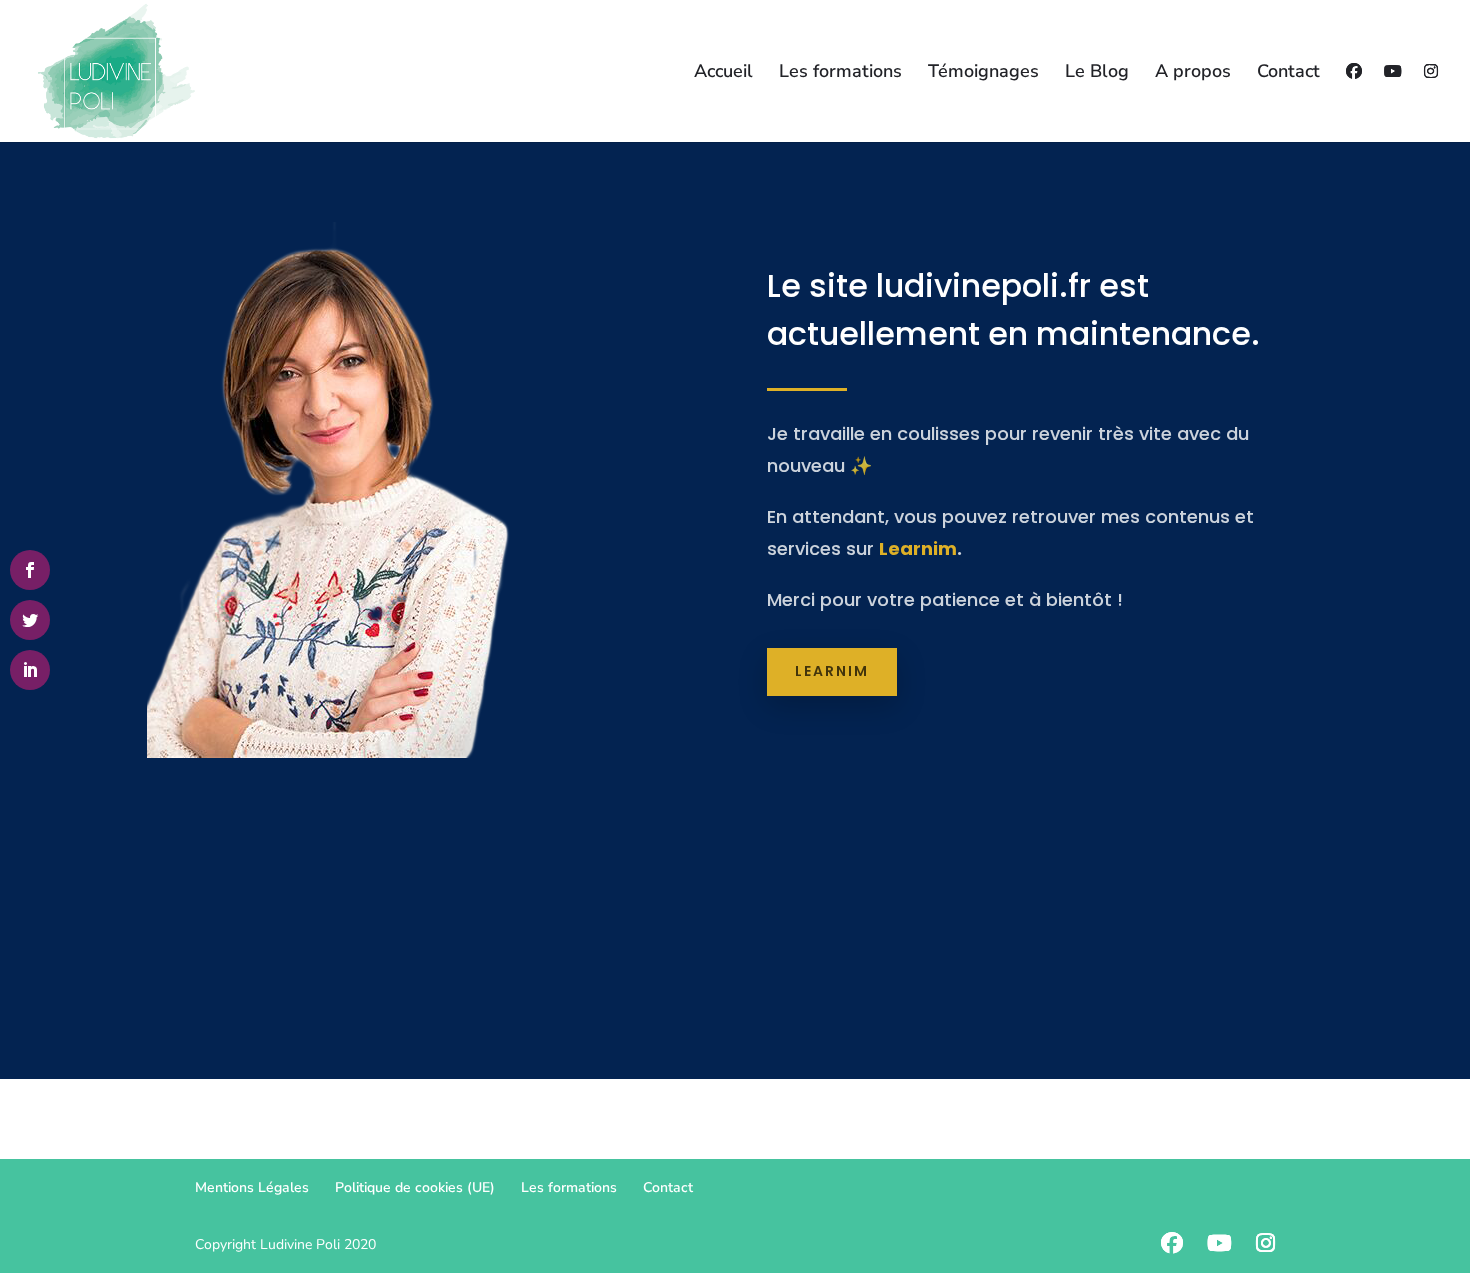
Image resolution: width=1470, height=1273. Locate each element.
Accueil (723, 73)
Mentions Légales (252, 1187)
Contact (1288, 73)
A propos (1193, 73)
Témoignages (983, 73)
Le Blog (1097, 73)
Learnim (918, 548)
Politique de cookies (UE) (415, 1187)
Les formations (840, 73)
